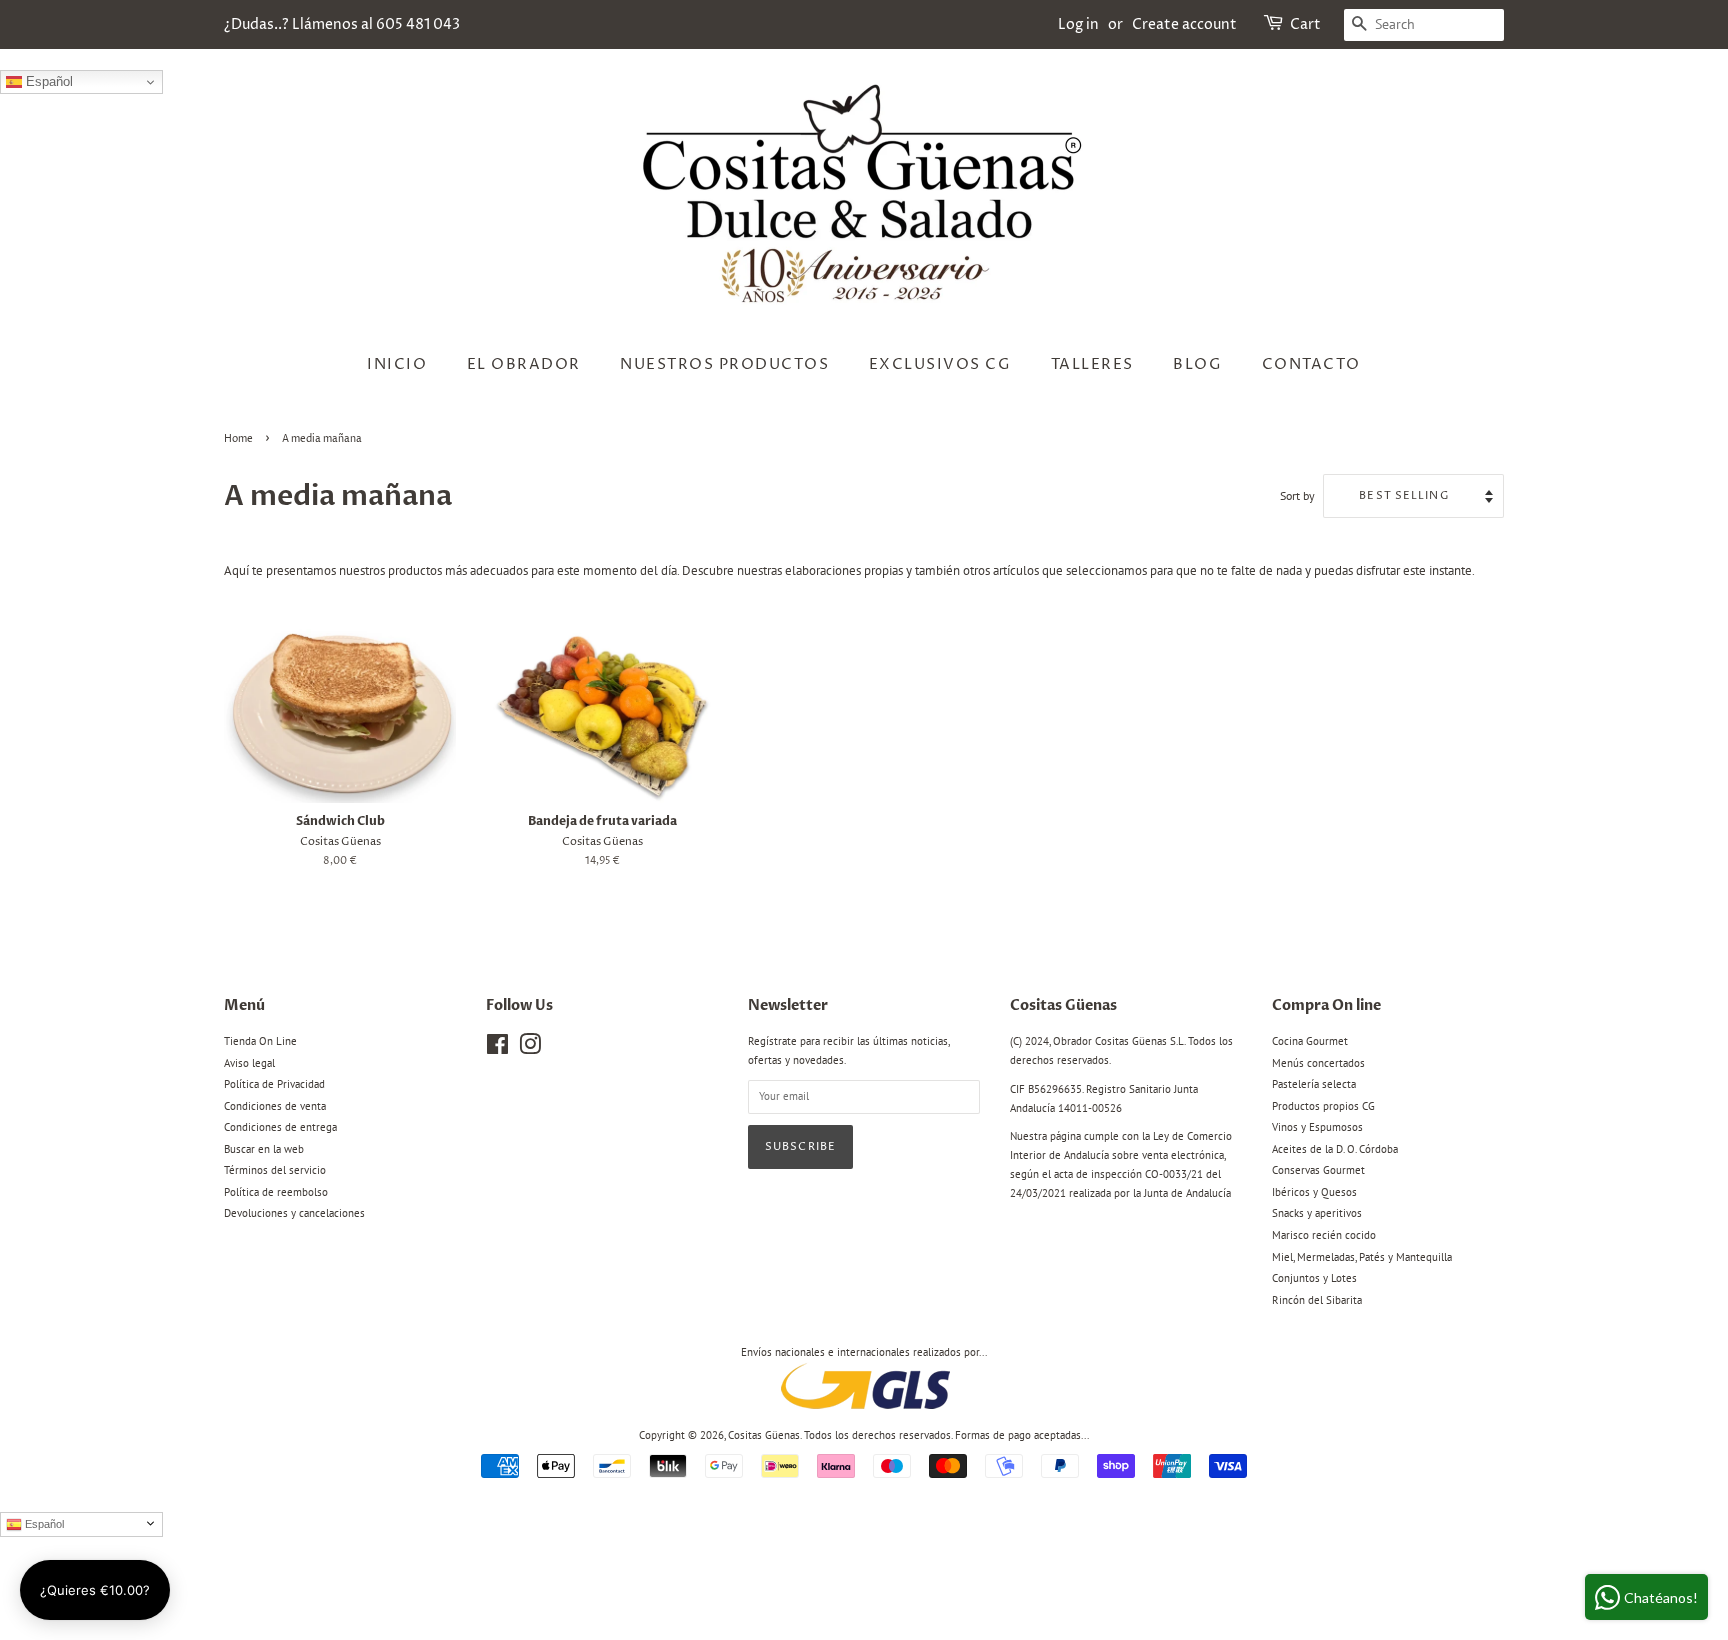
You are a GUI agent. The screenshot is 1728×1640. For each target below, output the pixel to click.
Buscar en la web (264, 1149)
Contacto (1311, 364)
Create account (1184, 24)
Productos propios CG (1323, 1106)
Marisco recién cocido (1324, 1235)
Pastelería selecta (1314, 1084)
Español (47, 81)
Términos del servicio (275, 1170)
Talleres (1092, 364)
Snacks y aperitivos (1317, 1213)
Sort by (1297, 495)
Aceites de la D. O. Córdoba (1335, 1149)
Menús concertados (1318, 1063)
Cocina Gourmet (1310, 1041)
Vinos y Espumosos (1317, 1127)
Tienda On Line (260, 1041)
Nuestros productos (724, 364)
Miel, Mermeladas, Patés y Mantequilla (1362, 1257)
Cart (1305, 24)
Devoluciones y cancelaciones (294, 1213)
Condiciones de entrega (280, 1127)
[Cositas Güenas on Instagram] (530, 1049)
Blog (1197, 364)
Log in (1078, 24)
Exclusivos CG (940, 364)
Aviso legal (249, 1063)
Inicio (397, 364)
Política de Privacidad (274, 1084)
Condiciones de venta (275, 1106)
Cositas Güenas (764, 1435)
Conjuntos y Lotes (1314, 1278)
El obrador (524, 364)
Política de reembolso (276, 1192)
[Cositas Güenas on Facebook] (497, 1049)
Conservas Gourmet (1318, 1170)
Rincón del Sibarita (1317, 1300)
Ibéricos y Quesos (1314, 1192)
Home (238, 439)
